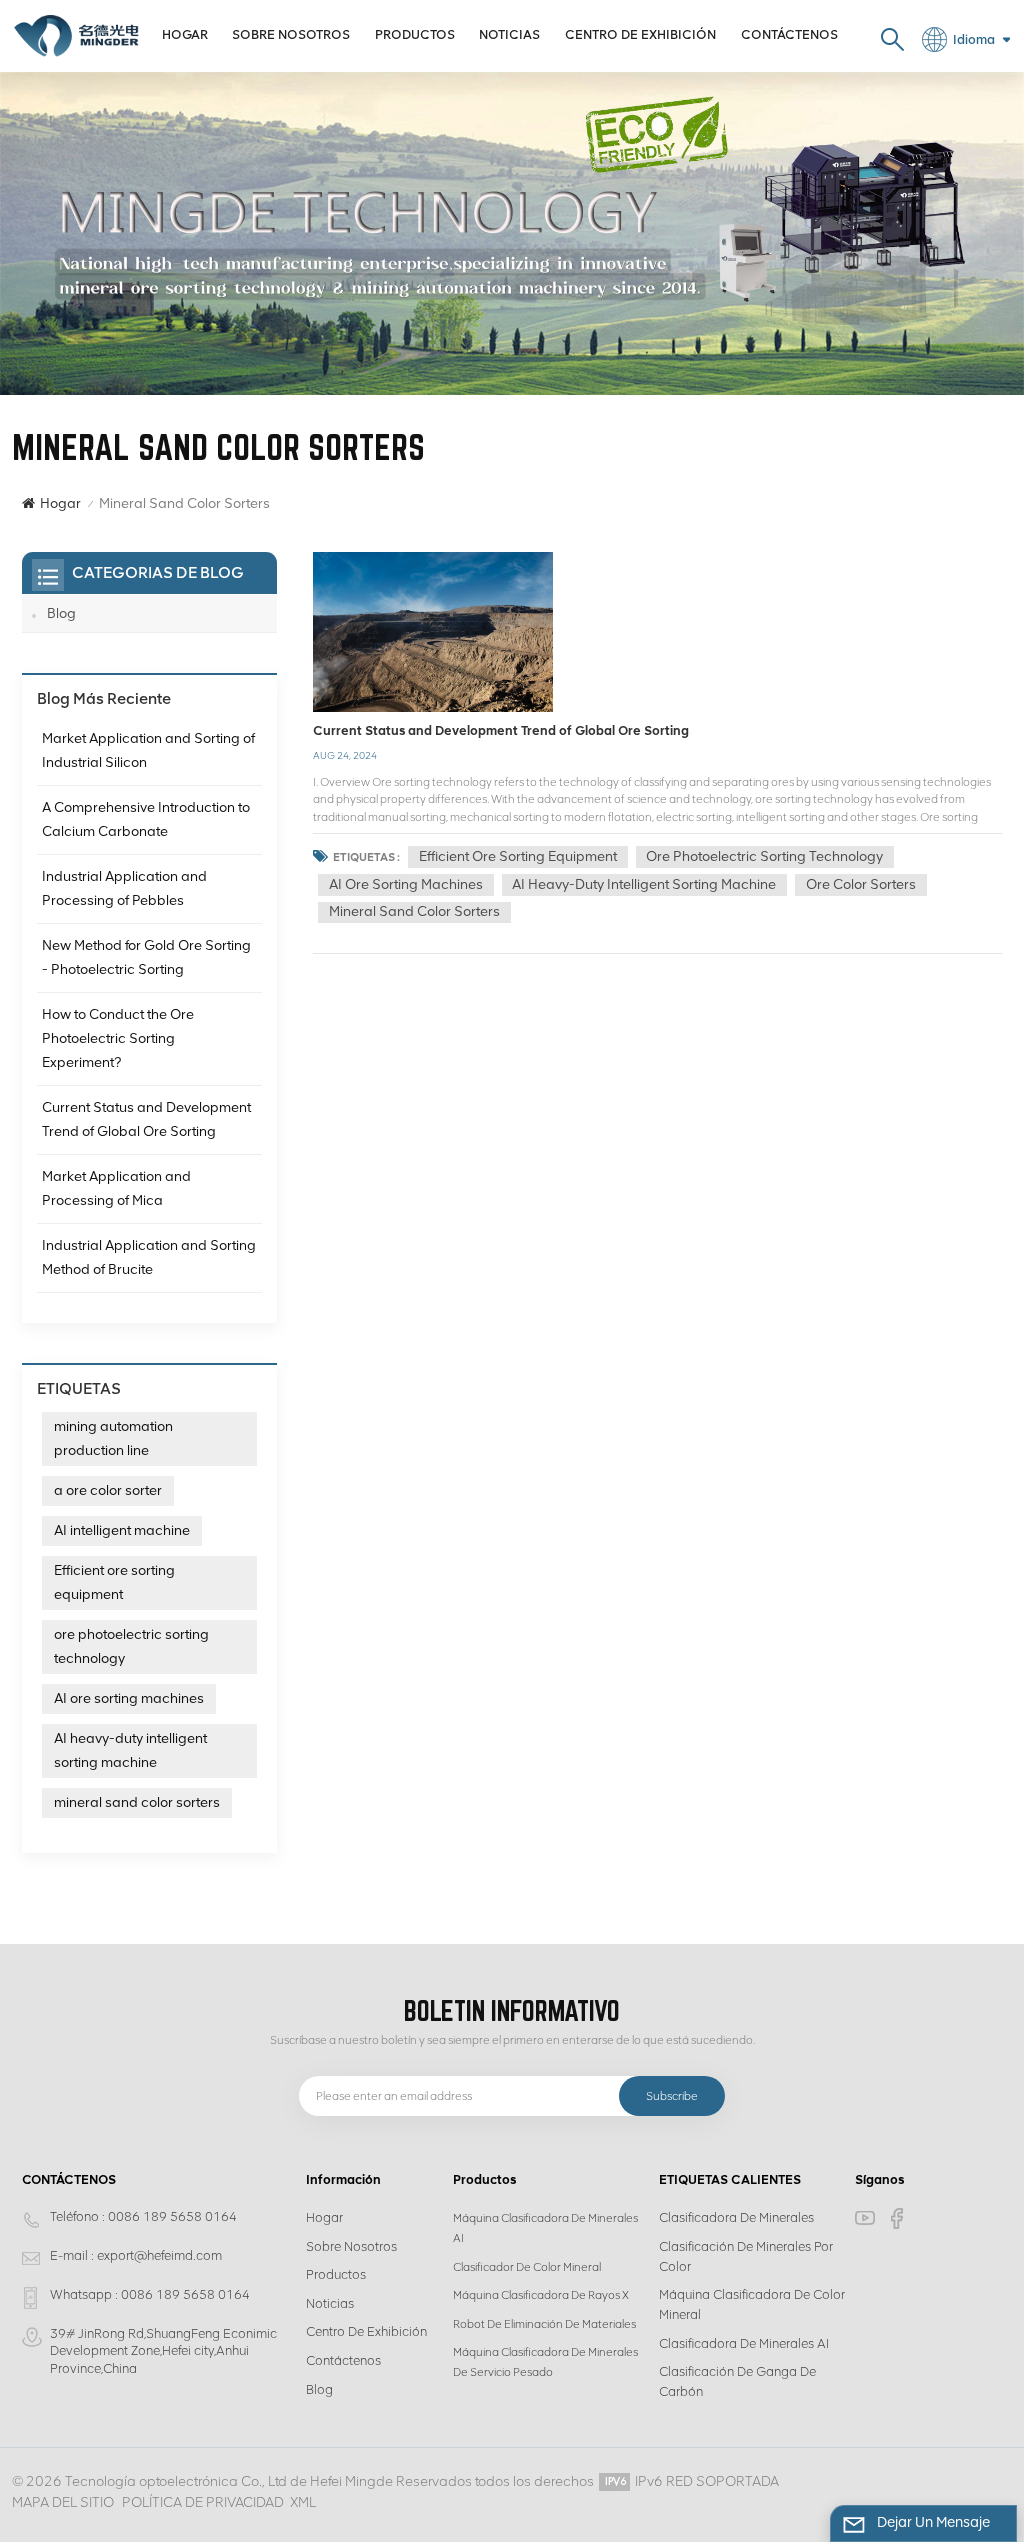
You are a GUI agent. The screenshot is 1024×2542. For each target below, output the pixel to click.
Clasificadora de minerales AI (744, 2343)
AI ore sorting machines (406, 884)
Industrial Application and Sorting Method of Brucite (149, 1257)
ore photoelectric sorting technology (764, 856)
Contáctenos (789, 34)
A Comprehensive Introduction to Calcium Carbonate (146, 819)
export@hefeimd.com (159, 2255)
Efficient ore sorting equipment (518, 856)
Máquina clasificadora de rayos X (541, 2295)
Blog (61, 613)
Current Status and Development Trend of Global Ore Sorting (501, 730)
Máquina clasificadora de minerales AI (545, 2228)
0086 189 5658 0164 (172, 2216)
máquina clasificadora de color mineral (752, 2304)
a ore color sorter (108, 1490)
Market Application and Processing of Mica (116, 1188)
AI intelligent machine (122, 1530)
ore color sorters (861, 884)
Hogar (185, 34)
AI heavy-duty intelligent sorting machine (644, 884)
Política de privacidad (203, 2502)
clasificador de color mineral (527, 2267)
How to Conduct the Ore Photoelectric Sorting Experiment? (118, 1038)
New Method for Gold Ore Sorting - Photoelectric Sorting (146, 957)
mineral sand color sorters (414, 911)
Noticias (509, 34)
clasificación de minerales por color (746, 2256)
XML (303, 2502)
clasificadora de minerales (736, 2217)
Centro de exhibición (640, 34)
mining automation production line (113, 1438)
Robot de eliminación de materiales (544, 2324)
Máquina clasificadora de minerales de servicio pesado (545, 2362)
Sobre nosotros (291, 34)
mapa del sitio (63, 2502)
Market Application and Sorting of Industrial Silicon (148, 750)
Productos (415, 34)
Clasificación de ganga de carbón (737, 2381)
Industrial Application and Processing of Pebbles (124, 888)
